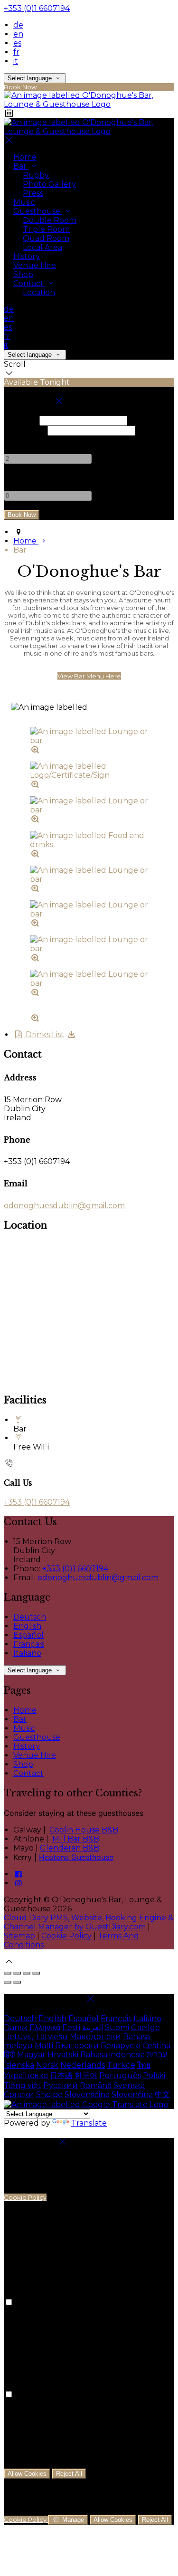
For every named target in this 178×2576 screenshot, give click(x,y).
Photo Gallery (49, 184)
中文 (162, 2094)
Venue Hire (35, 265)
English (27, 1626)
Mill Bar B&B (76, 1839)
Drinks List (44, 1035)
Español (28, 1635)
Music (24, 202)
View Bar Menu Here (89, 676)
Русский (61, 2085)
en (18, 34)
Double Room (50, 220)
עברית (157, 2055)
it (16, 61)
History (27, 256)
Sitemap (19, 1936)
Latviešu (52, 2037)
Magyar (31, 2055)
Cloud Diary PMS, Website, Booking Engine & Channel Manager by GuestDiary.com (89, 1922)
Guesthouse (38, 211)
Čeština (156, 2046)
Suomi (117, 2027)
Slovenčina (132, 2094)
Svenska (129, 2085)
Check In (21, 420)
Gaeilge (145, 2027)
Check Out (25, 430)
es (17, 43)
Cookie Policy (66, 1936)
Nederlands (83, 2065)
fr (16, 52)
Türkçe (121, 2065)
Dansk (16, 2027)
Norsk (47, 2065)
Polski (154, 2075)
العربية (93, 2027)
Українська (26, 2075)
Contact (29, 283)
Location (39, 292)
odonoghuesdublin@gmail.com (64, 1206)
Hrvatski (63, 2055)
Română (96, 2085)
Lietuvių (19, 2037)
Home (25, 157)
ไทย (144, 2065)
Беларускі (121, 2046)
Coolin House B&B (84, 1830)
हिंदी (9, 2055)
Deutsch (30, 1617)
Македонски (95, 2037)
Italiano (27, 1653)
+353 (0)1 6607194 (37, 8)
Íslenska (19, 2065)
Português (120, 2075)
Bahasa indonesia (112, 2055)
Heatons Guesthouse (76, 1857)
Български (77, 2046)
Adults (16, 440)
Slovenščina (87, 2094)
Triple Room (46, 229)
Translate (89, 2123)
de (18, 25)
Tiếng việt (23, 2085)
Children (20, 477)
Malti (44, 2046)
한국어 (86, 2075)
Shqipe (49, 2094)
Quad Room (46, 238)
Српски (19, 2094)
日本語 (61, 2075)
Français (29, 1644)
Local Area (42, 247)
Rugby (36, 175)
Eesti (71, 2027)
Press (33, 193)
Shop (23, 274)
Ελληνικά (45, 2027)
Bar (21, 166)
